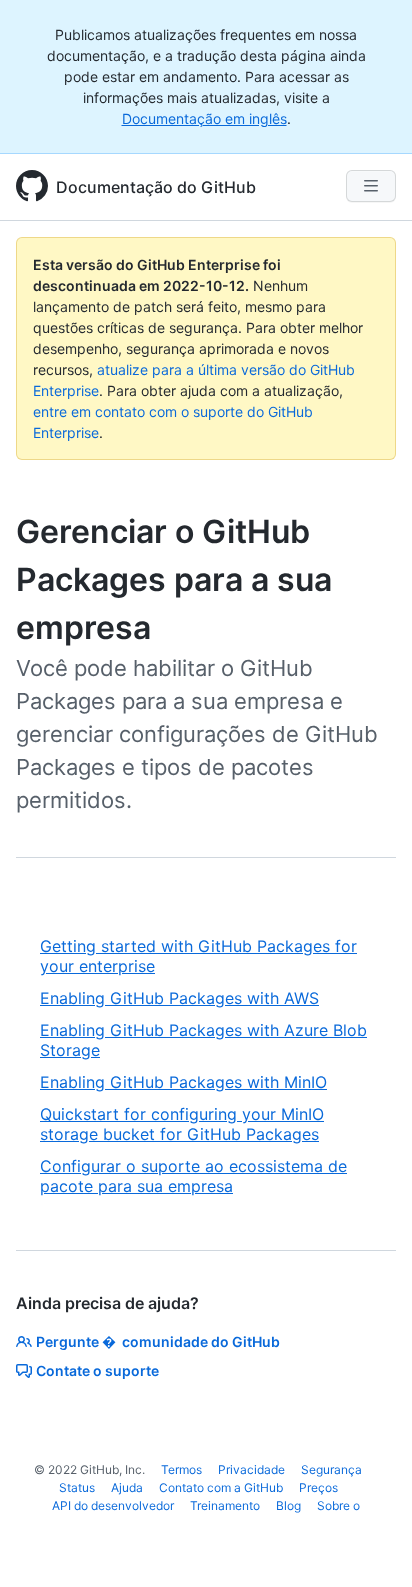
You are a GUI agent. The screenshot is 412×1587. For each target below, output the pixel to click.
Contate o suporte (97, 1370)
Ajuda (127, 1487)
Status (77, 1487)
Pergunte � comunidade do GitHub (158, 1341)
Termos (181, 1469)
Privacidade (251, 1469)
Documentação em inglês (204, 118)
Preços (318, 1487)
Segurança (331, 1469)
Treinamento (225, 1505)
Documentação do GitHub (156, 187)
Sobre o (338, 1505)
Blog (288, 1505)
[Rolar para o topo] (368, 1543)
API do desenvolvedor (113, 1505)
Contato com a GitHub (221, 1487)
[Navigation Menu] (371, 186)
